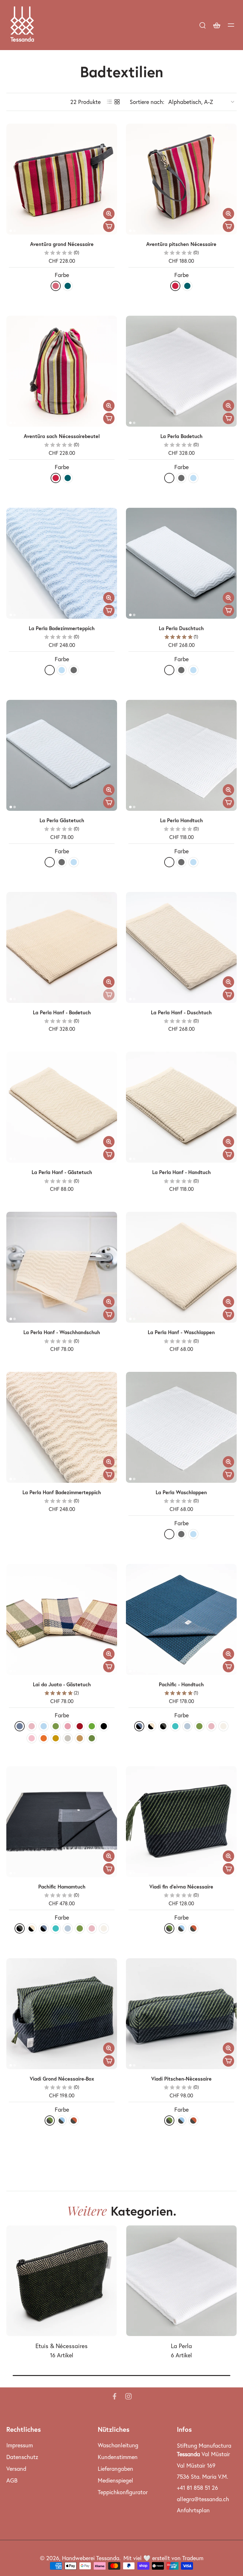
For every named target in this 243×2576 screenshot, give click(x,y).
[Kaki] (56, 1726)
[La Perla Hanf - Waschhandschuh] (62, 1267)
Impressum (20, 2445)
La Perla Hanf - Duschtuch (181, 1012)
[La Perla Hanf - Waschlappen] (181, 1267)
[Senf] (56, 1738)
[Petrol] (68, 286)
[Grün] (92, 1726)
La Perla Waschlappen (181, 1492)
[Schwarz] (104, 1726)
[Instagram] (128, 2396)
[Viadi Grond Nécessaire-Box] (62, 2014)
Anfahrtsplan (193, 2510)
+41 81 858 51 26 (197, 2488)
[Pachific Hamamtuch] (62, 1822)
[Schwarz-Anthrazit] (163, 1726)
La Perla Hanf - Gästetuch (62, 1172)
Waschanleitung (118, 2445)
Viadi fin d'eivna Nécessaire (181, 1887)
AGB (12, 2480)
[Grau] (68, 1738)
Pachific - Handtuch (181, 1684)
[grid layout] (117, 102)
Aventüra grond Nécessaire (62, 244)
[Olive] (92, 1738)
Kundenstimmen (118, 2457)
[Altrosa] (32, 1726)
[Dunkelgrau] (181, 478)
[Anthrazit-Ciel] (181, 1928)
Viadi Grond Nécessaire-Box (62, 2079)
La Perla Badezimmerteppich (62, 628)
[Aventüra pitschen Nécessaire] (181, 179)
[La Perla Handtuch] (181, 755)
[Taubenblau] (20, 1726)
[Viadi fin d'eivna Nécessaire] (181, 1822)
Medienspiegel (115, 2480)
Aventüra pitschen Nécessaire (181, 244)
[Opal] (187, 1726)
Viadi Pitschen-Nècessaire (181, 2079)
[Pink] (56, 286)
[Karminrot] (80, 1726)
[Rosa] (32, 1738)
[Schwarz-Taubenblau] (139, 1726)
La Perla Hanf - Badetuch (62, 1012)
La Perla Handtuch (181, 820)
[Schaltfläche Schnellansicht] (109, 214)
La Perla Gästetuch (62, 820)
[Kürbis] (44, 1738)
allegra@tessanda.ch (203, 2499)
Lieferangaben (115, 2469)
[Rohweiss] (223, 1726)
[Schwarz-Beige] (151, 1726)
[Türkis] (175, 1726)
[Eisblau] (193, 478)
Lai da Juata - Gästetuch (62, 1684)
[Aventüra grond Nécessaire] (62, 179)
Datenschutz (22, 2457)
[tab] (11, 231)
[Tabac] (80, 1738)
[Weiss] (169, 478)
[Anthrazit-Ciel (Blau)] (181, 2121)
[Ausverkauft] (109, 995)
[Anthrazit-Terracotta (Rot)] (193, 1928)
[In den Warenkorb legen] (109, 226)
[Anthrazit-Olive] (169, 1928)
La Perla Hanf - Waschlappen (181, 1332)
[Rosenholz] (68, 1726)
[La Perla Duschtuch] (181, 563)
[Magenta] (175, 286)
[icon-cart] (216, 25)
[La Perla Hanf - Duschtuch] (181, 947)
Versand (16, 2469)
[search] (202, 25)
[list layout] (109, 102)
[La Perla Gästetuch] (62, 755)
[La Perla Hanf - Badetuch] (62, 947)
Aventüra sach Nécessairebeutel (62, 436)
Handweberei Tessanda (91, 2558)
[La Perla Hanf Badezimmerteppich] (62, 1427)
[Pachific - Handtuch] (181, 1619)
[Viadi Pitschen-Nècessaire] (181, 2014)
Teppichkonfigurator (123, 2492)
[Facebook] (115, 2396)
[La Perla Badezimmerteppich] (62, 563)
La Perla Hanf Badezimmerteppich (62, 1492)
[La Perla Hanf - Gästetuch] (62, 1107)
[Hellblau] (44, 1726)
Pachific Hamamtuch (62, 1887)
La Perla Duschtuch (181, 628)
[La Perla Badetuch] (181, 371)
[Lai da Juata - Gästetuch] (62, 1619)
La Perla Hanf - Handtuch (181, 1172)
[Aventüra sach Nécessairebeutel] (62, 371)
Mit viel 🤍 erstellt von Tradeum (163, 2558)
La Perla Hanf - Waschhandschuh (62, 1332)
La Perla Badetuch (181, 436)
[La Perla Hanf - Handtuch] (181, 1107)
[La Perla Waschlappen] (181, 1427)
